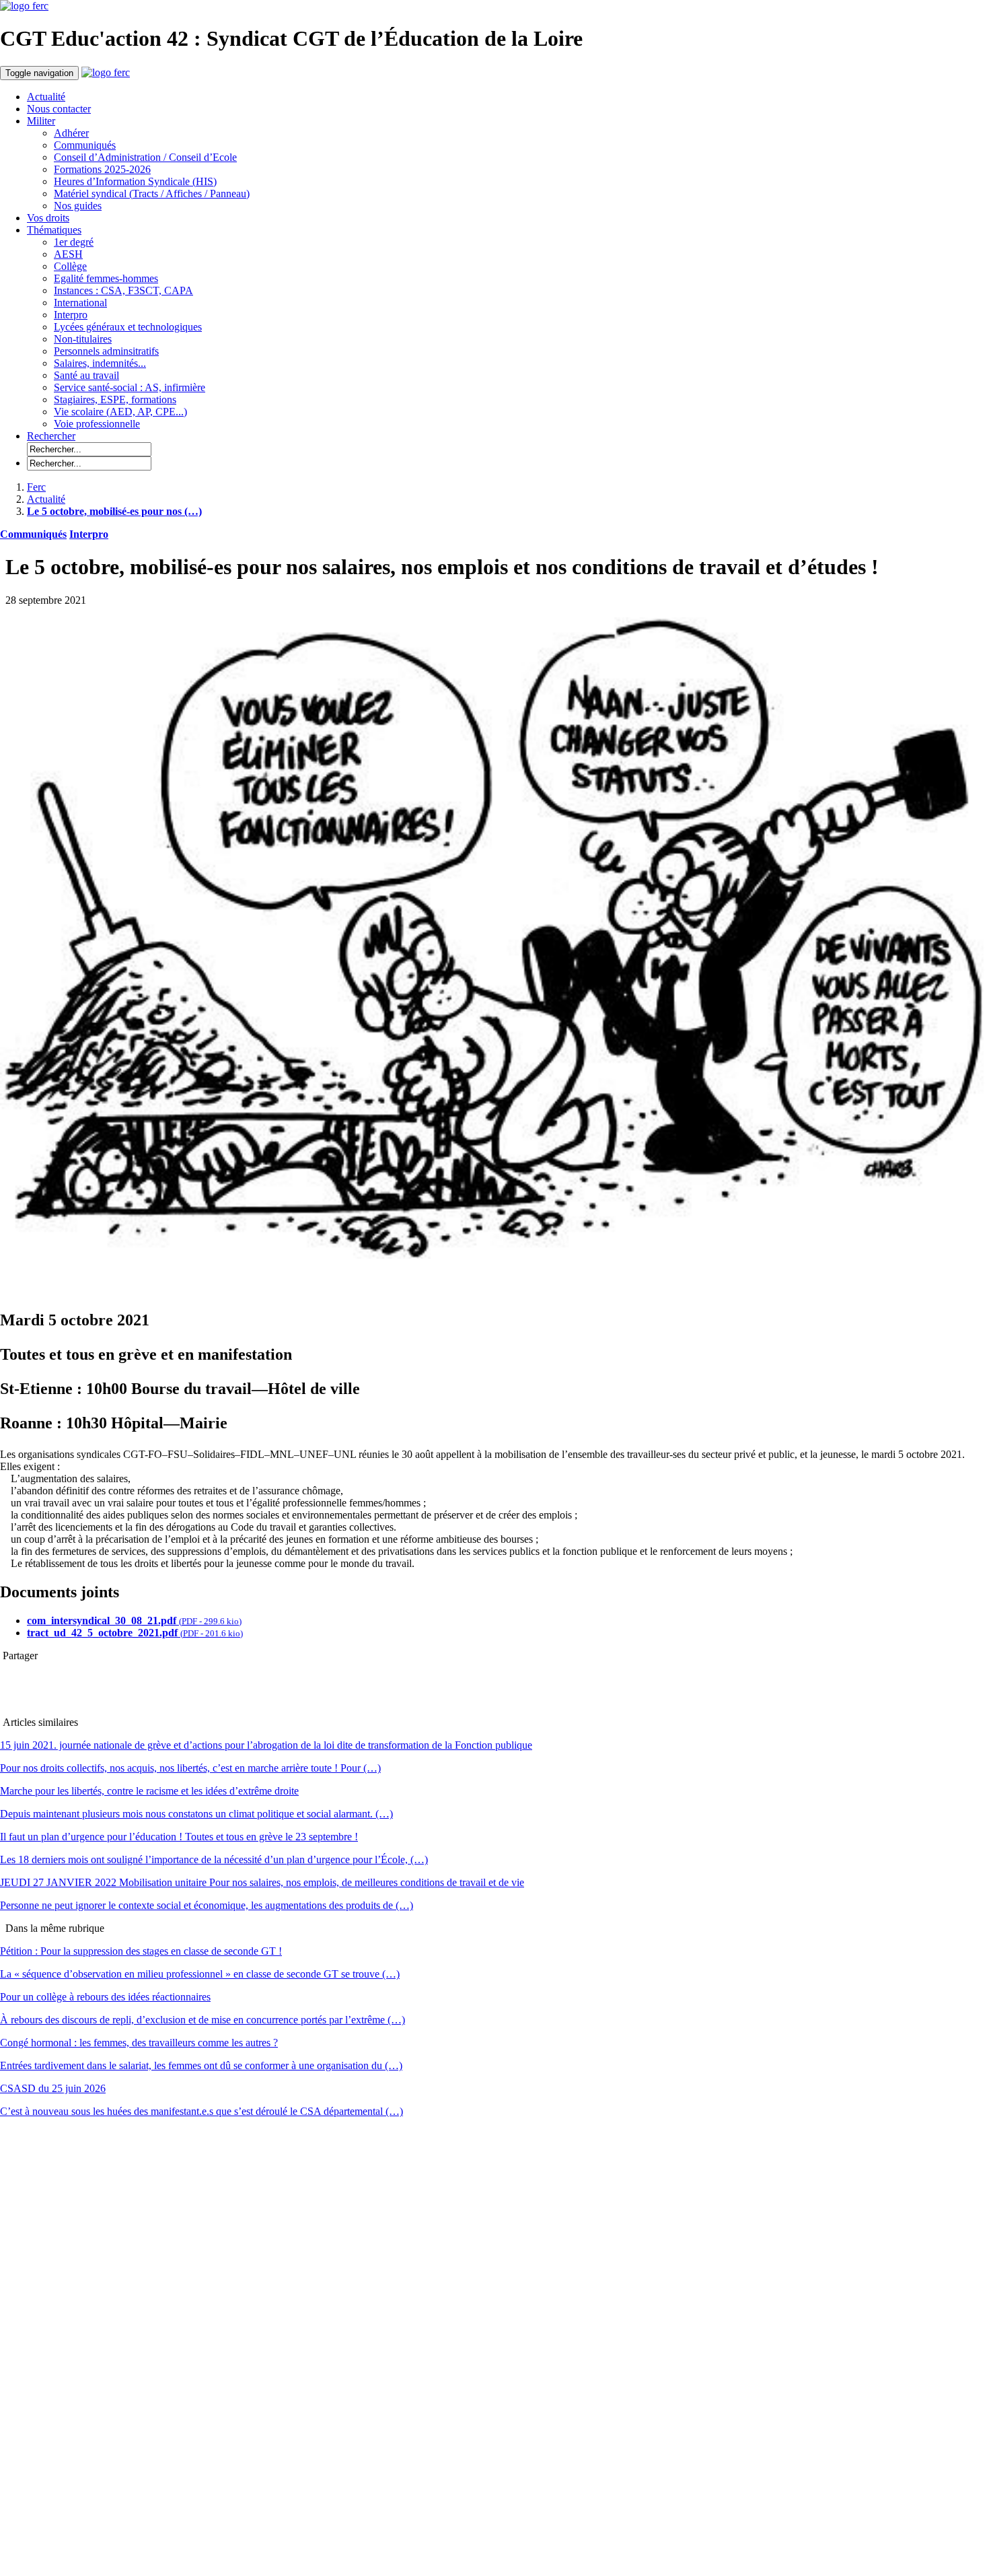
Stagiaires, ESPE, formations (115, 399)
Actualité (46, 97)
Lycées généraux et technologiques (128, 327)
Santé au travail (86, 375)
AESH (68, 254)
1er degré (74, 242)
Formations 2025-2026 (102, 169)
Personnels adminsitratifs (106, 351)
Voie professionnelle (97, 424)
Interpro (71, 315)
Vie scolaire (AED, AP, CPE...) (120, 412)
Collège (70, 266)
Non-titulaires (83, 339)
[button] (51, 436)
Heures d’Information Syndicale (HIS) (135, 181)
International (80, 303)
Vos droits (48, 218)
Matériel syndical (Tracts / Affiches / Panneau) (152, 194)
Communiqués (85, 145)
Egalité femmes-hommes (106, 278)
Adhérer (71, 133)
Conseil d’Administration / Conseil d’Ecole (145, 157)
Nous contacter (59, 109)
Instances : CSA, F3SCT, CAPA (123, 290)
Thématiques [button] (54, 230)
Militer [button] (41, 121)
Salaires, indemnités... (100, 363)
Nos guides (78, 206)
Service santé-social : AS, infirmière (130, 387)
